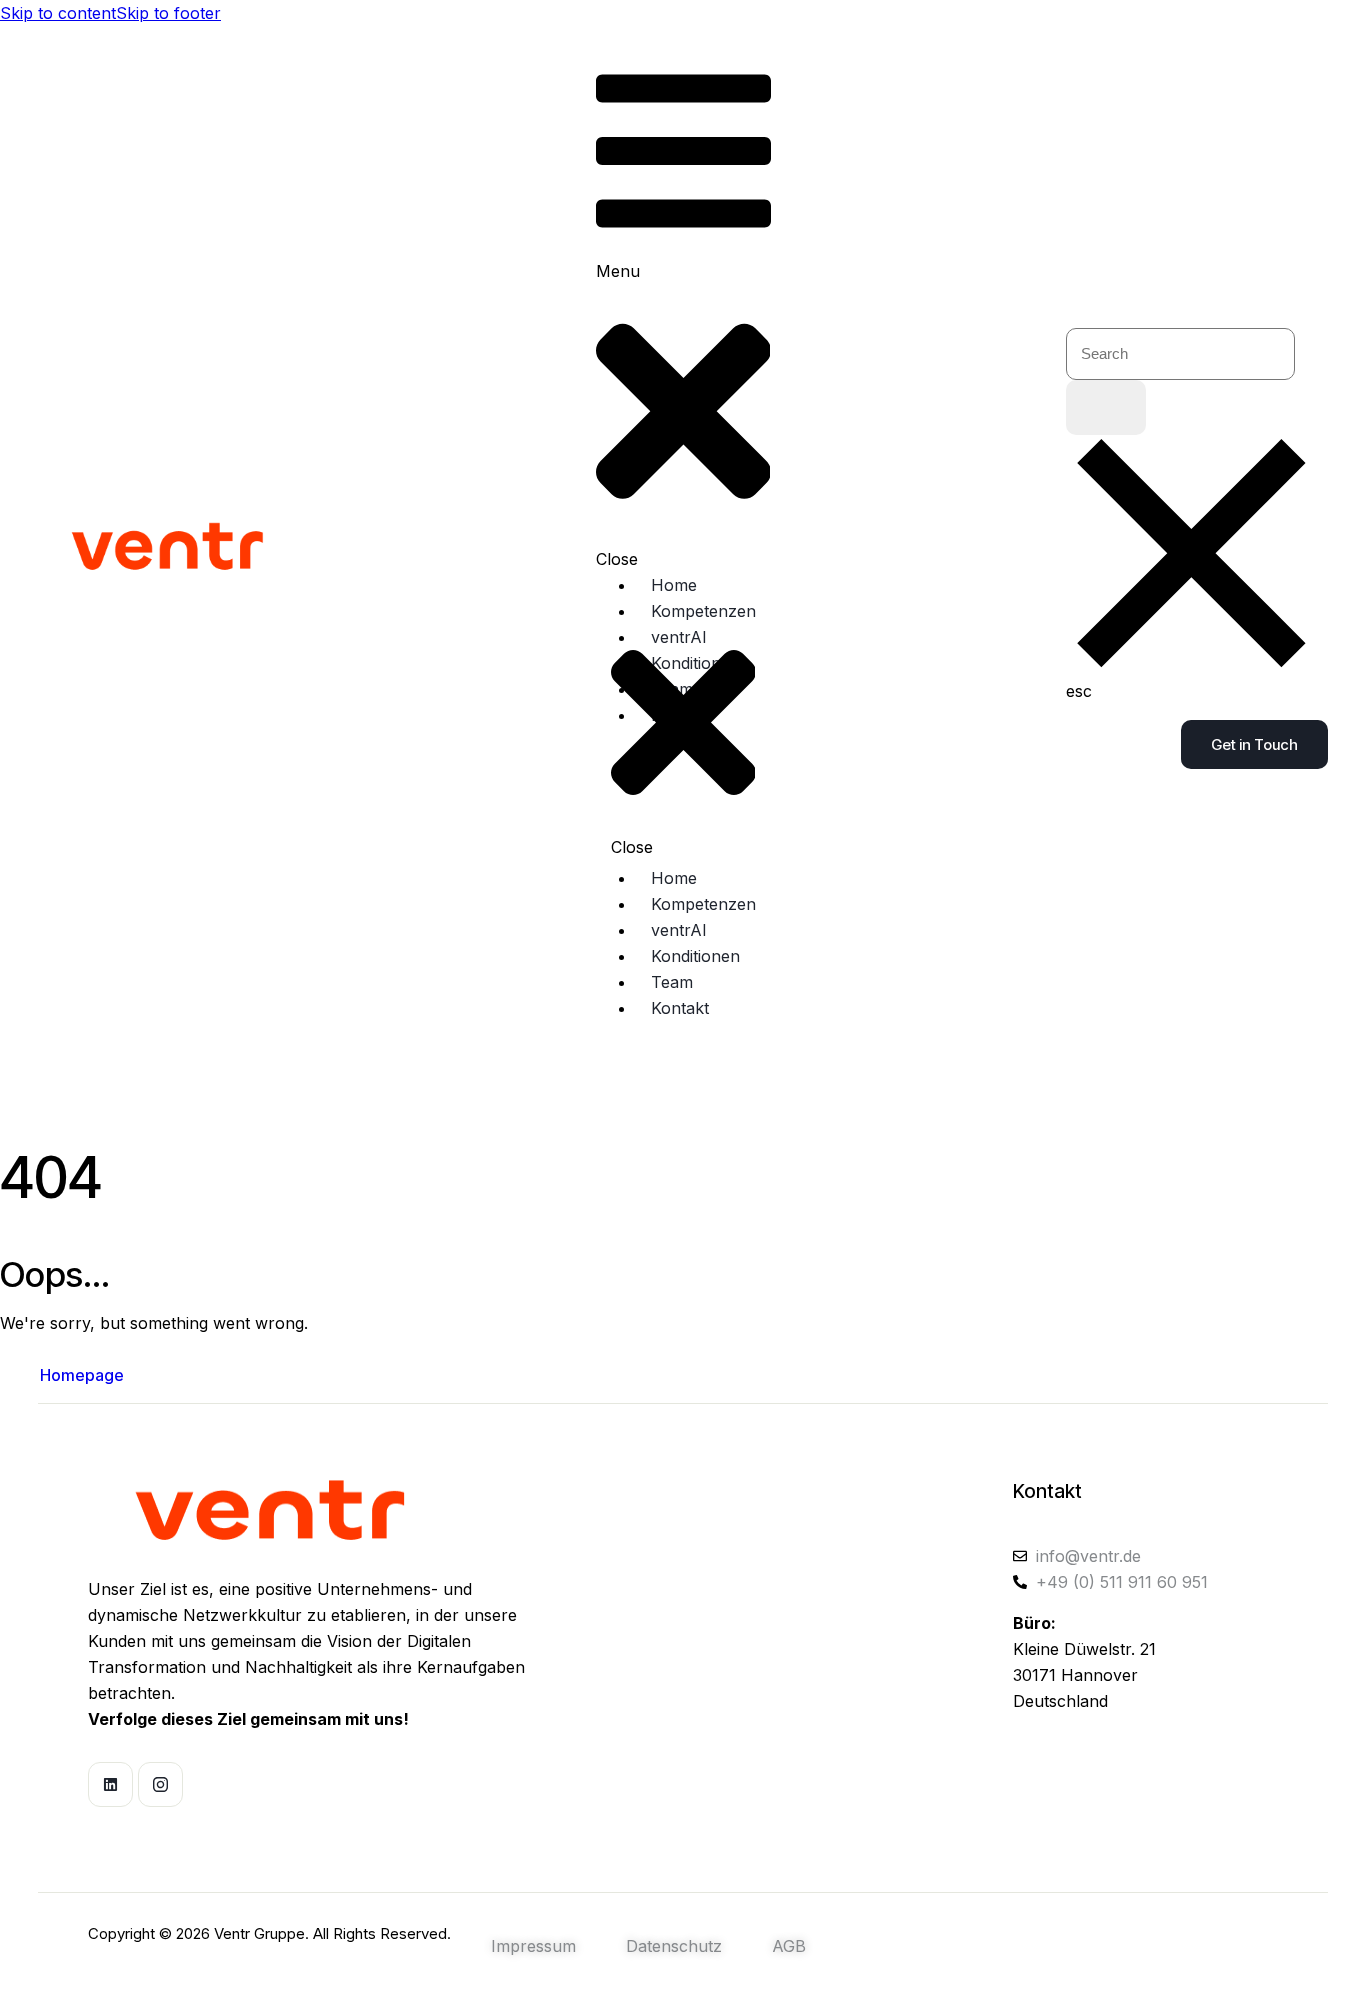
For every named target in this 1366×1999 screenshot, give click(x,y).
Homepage (82, 1375)
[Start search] (1106, 407)
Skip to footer (168, 13)
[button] (683, 311)
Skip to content (58, 13)
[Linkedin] (110, 1784)
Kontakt (1047, 1491)
